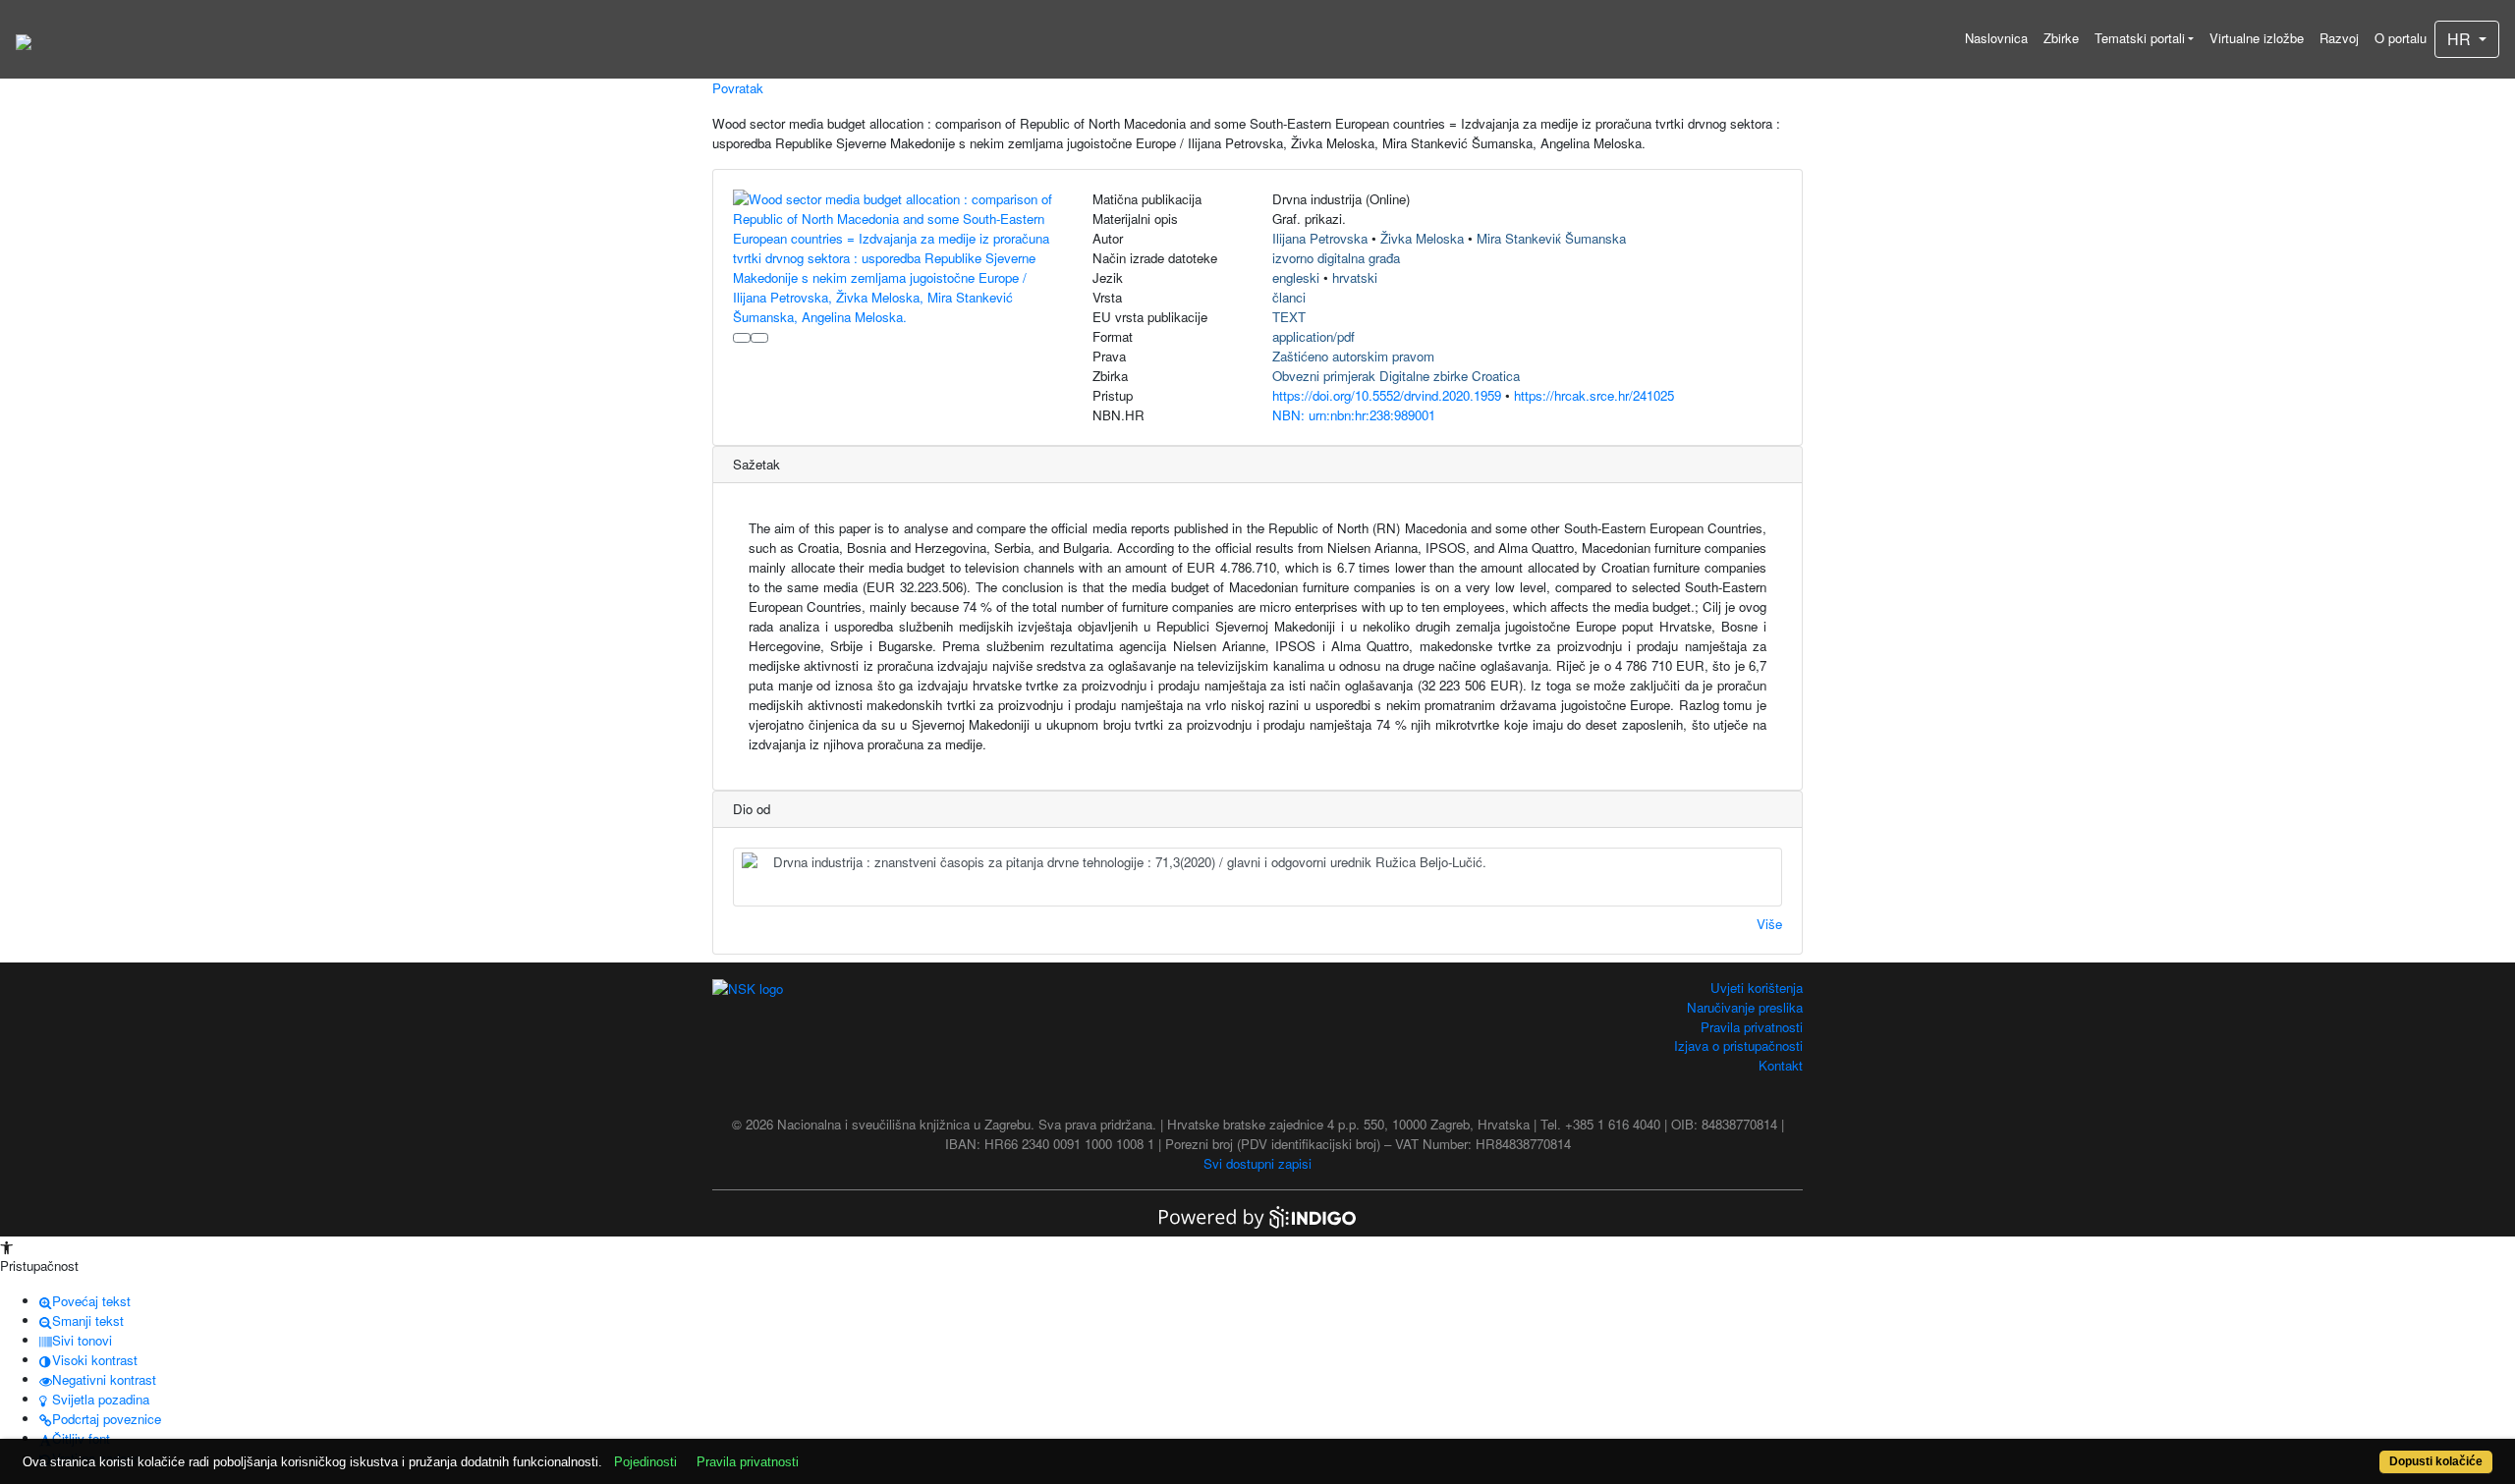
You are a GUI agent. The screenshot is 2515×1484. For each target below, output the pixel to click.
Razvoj (2339, 38)
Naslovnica (1996, 38)
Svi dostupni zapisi (1257, 1163)
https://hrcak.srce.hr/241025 (1594, 395)
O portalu (2401, 38)
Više (1769, 924)
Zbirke (2061, 38)
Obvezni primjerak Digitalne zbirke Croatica (1396, 376)
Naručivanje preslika (1745, 1007)
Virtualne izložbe (2257, 38)
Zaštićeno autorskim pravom (1353, 356)
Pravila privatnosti (1752, 1027)
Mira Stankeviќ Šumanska (1551, 238)
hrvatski (1355, 277)
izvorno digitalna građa (1336, 258)
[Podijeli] (759, 338)
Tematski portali (2140, 38)
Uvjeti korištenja (1757, 988)
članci (1289, 297)
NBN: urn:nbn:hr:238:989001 (1354, 415)
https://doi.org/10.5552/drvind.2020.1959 (1387, 395)
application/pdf (1313, 336)
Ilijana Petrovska (1320, 238)
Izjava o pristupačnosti (1738, 1045)
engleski (1296, 277)
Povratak (738, 88)
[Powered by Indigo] (1257, 1215)
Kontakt (1781, 1065)
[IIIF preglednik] (742, 338)
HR (2461, 39)
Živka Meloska (1422, 238)
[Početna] (24, 39)
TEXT (1289, 317)
